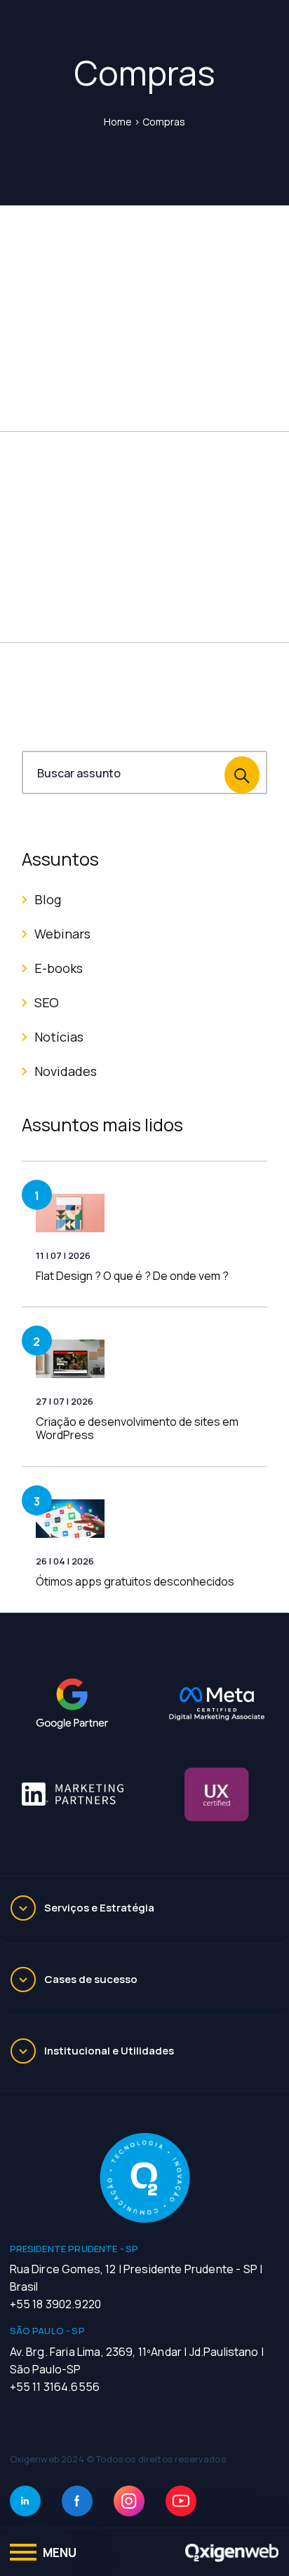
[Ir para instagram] (129, 2501)
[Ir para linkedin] (25, 2501)
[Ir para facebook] (77, 2501)
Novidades (66, 1071)
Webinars (62, 934)
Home (118, 122)
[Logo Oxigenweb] (232, 2552)
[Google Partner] (72, 1704)
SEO (47, 1002)
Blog (48, 899)
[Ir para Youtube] (181, 2501)
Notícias (59, 1037)
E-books (59, 968)
